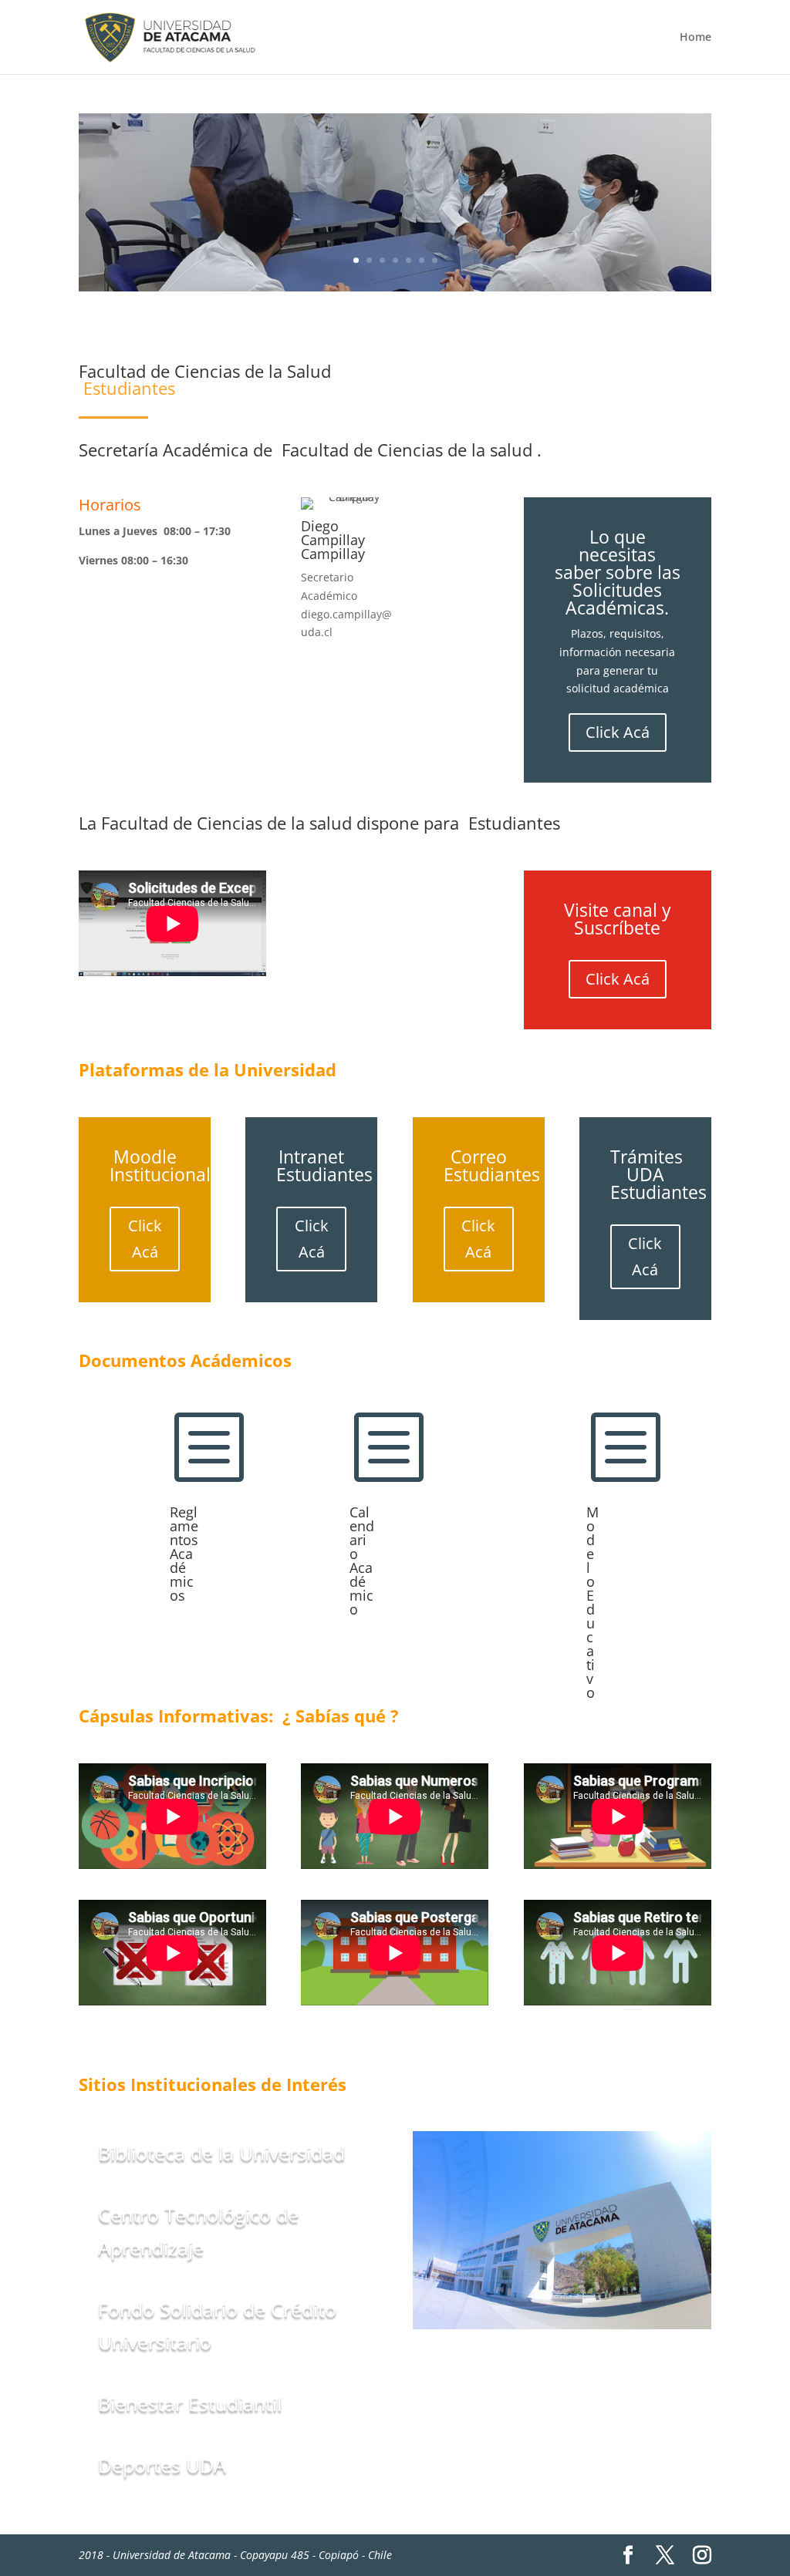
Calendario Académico (362, 1561)
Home (695, 38)
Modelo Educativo (592, 1602)
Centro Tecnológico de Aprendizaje (198, 2231)
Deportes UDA (162, 2465)
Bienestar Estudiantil (190, 2403)
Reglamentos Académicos (184, 1554)
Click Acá (618, 732)
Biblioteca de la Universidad (221, 2153)
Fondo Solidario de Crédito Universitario (217, 2326)
